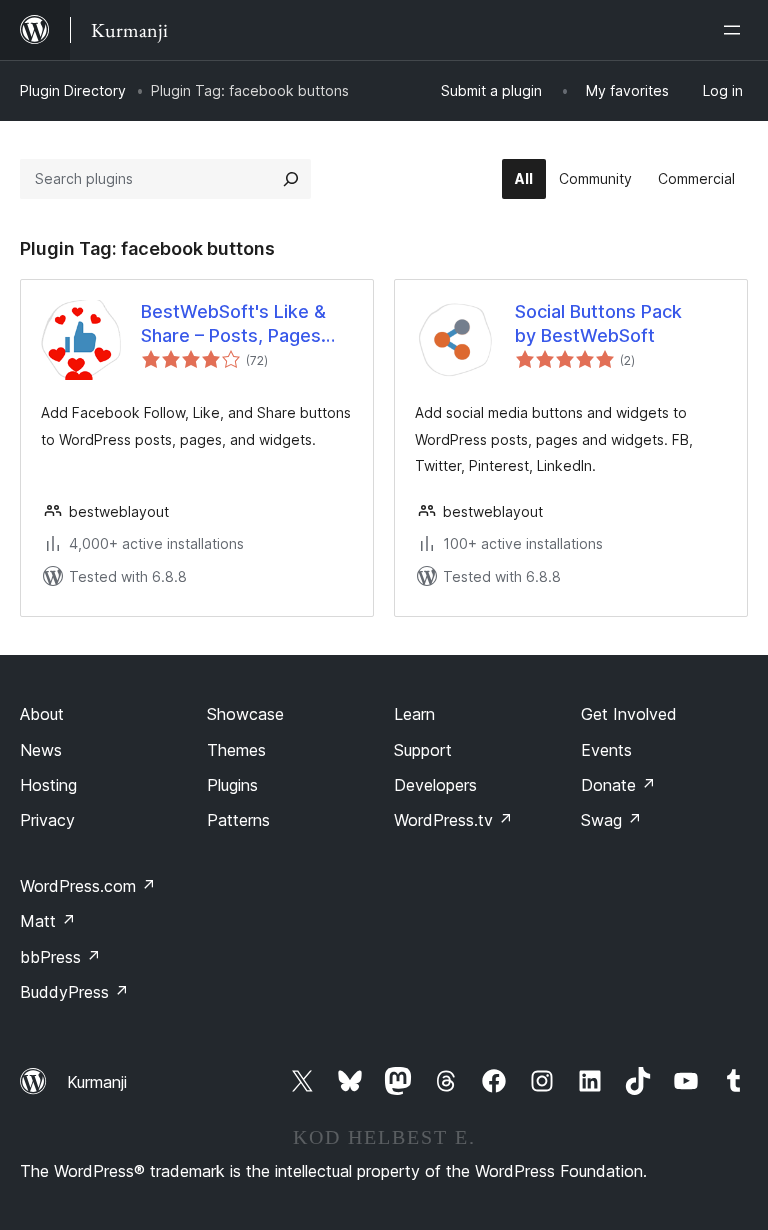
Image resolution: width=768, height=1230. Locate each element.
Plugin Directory (73, 90)
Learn (414, 714)
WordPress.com (88, 886)
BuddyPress (74, 992)
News (41, 750)
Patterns (238, 820)
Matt (48, 921)
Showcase (245, 714)
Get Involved (629, 714)
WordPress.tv (453, 820)
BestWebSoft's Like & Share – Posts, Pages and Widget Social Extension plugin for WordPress (233, 324)
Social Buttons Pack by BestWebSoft (598, 323)
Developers (435, 785)
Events (606, 750)
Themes (236, 750)
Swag (611, 820)
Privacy (47, 820)
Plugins (232, 785)
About (42, 714)
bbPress (60, 957)
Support (423, 750)
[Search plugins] (291, 179)
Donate (618, 785)
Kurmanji (97, 1082)
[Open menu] (736, 30)
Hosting (48, 785)
